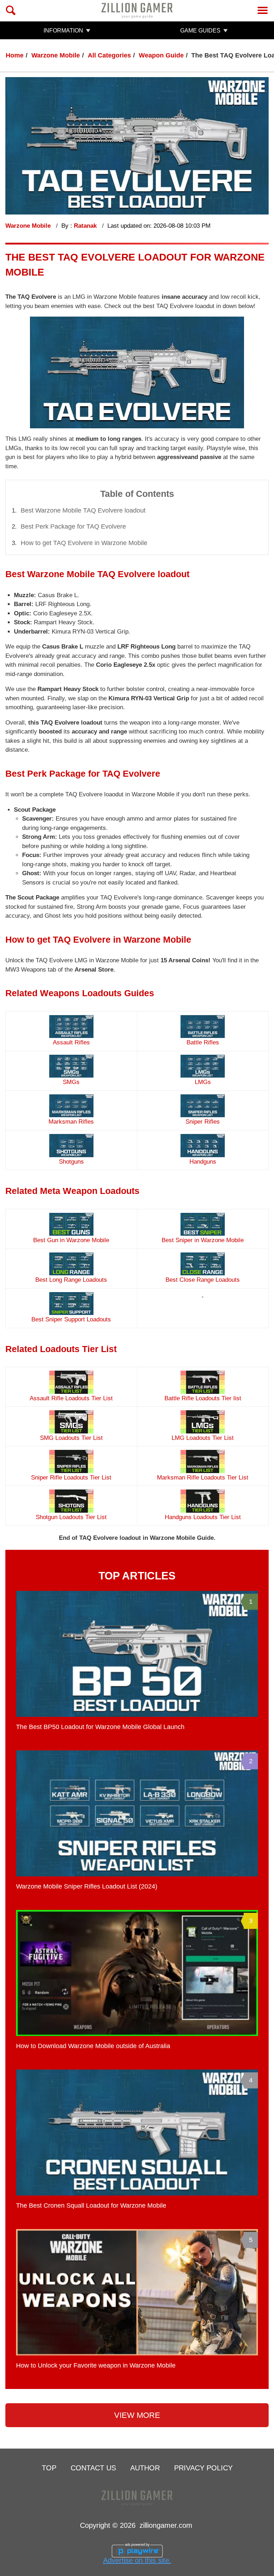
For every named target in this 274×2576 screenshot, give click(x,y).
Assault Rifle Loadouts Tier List (71, 1398)
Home (15, 55)
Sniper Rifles (203, 1122)
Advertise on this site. (137, 2560)
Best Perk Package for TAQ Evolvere (73, 526)
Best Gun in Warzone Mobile (71, 1240)
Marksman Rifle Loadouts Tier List (203, 1478)
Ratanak (86, 226)
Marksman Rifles (71, 1122)
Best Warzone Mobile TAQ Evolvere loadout (83, 510)
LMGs (203, 1082)
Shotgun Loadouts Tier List (71, 1517)
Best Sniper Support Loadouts (71, 1319)
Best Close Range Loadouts (203, 1280)
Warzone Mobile (56, 55)
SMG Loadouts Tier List (71, 1438)
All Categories (109, 55)
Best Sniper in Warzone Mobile (203, 1240)
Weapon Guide (161, 55)
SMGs (71, 1082)
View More (137, 2415)
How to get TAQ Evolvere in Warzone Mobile (84, 543)
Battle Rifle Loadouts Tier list (203, 1398)
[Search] (11, 10)
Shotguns (71, 1162)
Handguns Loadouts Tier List (203, 1517)
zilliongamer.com (166, 2525)
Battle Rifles (203, 1042)
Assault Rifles (71, 1042)
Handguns (203, 1162)
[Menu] (263, 10)
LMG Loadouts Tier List (203, 1438)
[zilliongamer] (137, 10)
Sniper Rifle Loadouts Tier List (71, 1478)
